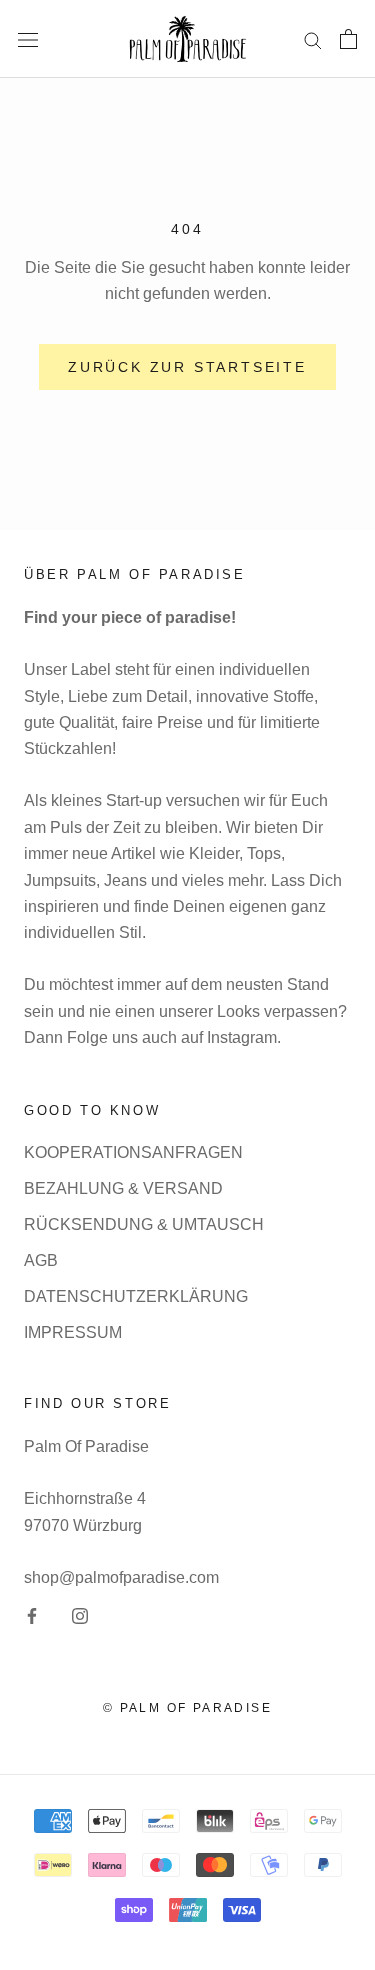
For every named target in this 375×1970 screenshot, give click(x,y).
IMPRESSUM (73, 1332)
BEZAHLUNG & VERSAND (123, 1188)
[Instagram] (80, 1615)
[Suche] (313, 38)
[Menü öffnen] (28, 39)
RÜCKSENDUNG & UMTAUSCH (144, 1224)
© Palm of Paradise (187, 1708)
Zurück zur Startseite (187, 367)
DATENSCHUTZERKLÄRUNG (136, 1296)
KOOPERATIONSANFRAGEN (133, 1152)
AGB (41, 1260)
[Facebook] (32, 1615)
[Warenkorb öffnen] (348, 39)
